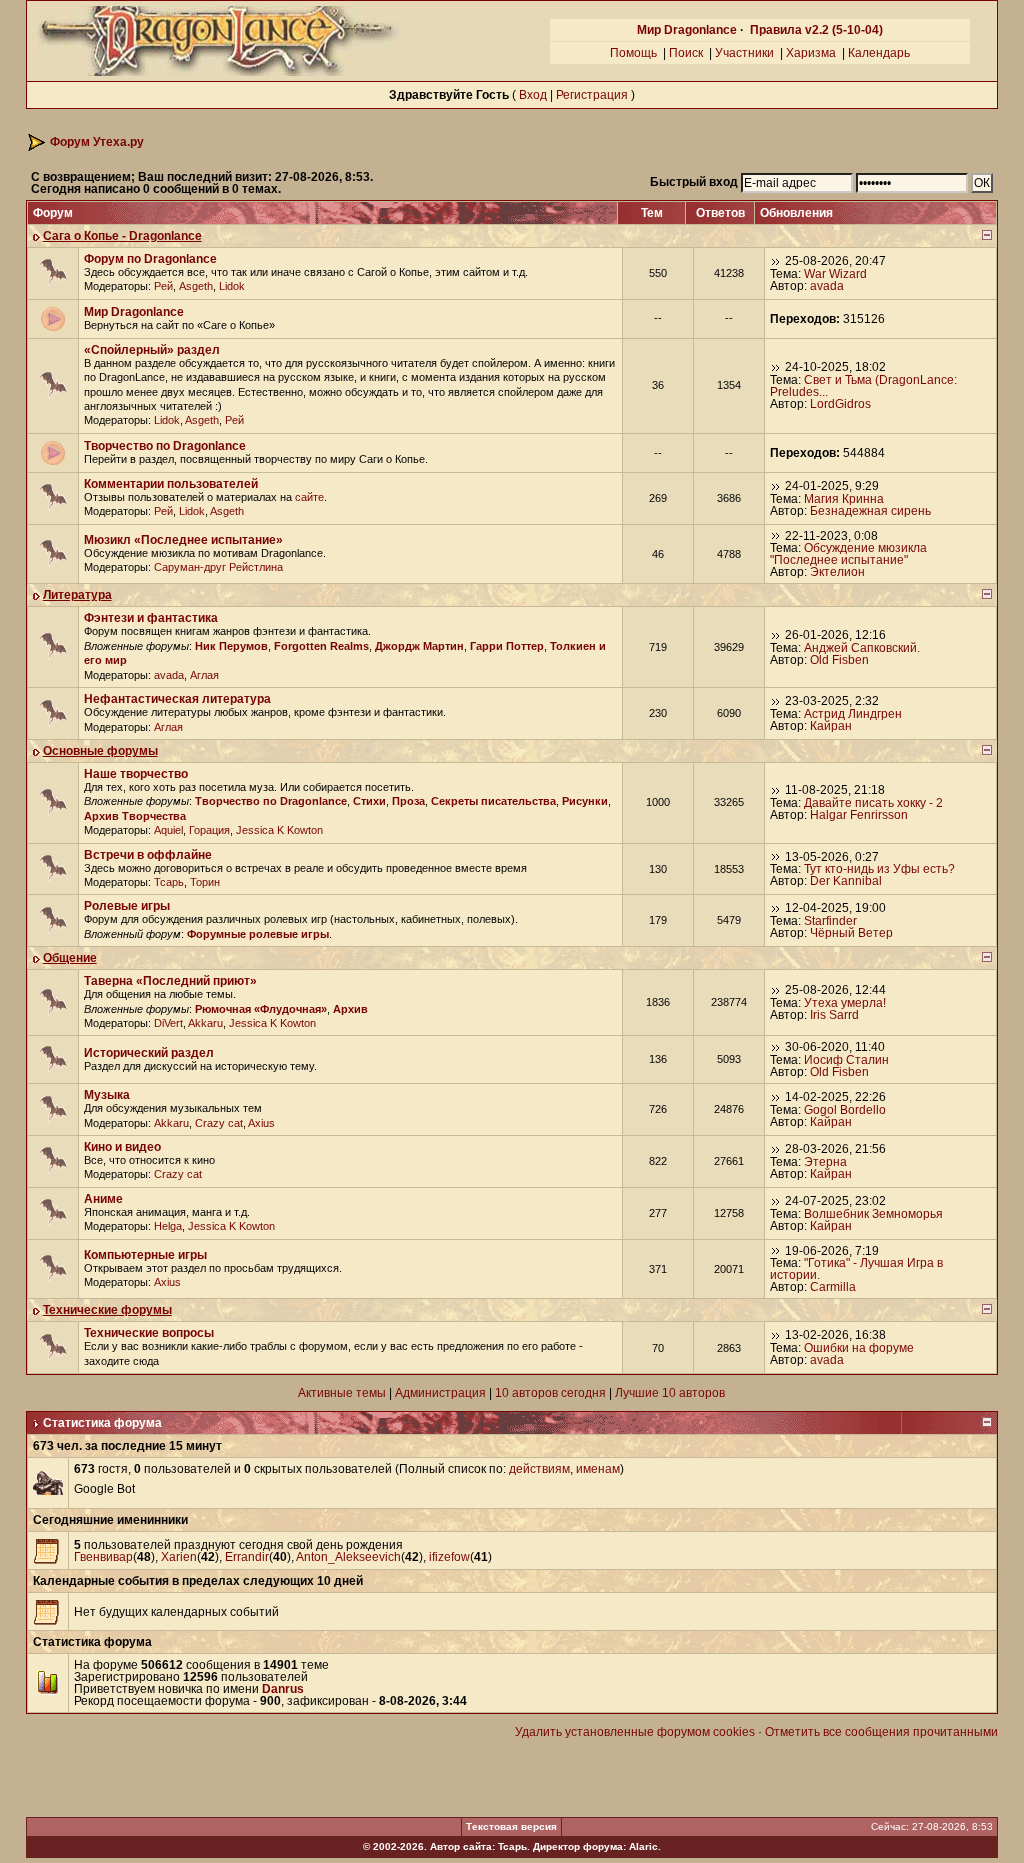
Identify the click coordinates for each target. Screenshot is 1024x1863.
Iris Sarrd (834, 1015)
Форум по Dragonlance (150, 259)
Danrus (283, 1689)
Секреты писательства (493, 801)
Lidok (232, 286)
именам (598, 1469)
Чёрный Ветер (851, 933)
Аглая (204, 675)
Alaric (643, 1846)
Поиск (686, 53)
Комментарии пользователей (171, 484)
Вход (533, 95)
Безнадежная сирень (870, 511)
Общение (70, 958)
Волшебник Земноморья (873, 1214)
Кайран (831, 726)
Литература (77, 595)
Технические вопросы (149, 1333)
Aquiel (168, 830)
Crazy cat (219, 1123)
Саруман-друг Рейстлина (218, 567)
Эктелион (837, 572)
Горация (209, 830)
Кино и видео (122, 1147)
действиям (539, 1469)
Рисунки (585, 801)
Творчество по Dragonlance (165, 446)
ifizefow (449, 1557)
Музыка (107, 1095)
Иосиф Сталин (846, 1060)
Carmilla (833, 1287)
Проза (408, 801)
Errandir (247, 1557)
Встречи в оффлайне (148, 855)
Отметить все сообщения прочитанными (881, 1732)
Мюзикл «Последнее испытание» (183, 540)
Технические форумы (107, 1310)
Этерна (825, 1162)
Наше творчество (136, 774)
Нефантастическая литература (177, 699)
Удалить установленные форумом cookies (635, 1732)
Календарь (879, 53)
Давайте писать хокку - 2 (873, 803)
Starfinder (830, 921)
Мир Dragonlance (687, 30)
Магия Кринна (844, 499)
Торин (205, 882)
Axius (261, 1123)
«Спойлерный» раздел (152, 350)
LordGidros (840, 404)
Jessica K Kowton (279, 830)
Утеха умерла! (845, 1003)
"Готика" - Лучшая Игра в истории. (856, 1269)
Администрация (440, 1393)
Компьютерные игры (145, 1255)
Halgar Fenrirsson (859, 815)
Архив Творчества (135, 816)
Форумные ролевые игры (258, 934)
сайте (309, 497)
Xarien (179, 1557)
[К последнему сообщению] (776, 261)
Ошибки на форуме (859, 1348)
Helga (168, 1226)
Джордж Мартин (419, 646)
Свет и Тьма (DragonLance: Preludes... (863, 386)
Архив (350, 1009)
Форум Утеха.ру (97, 142)
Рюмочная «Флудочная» (261, 1009)
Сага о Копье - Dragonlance (122, 236)
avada (827, 286)
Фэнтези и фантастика (151, 618)
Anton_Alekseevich (348, 1557)
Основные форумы (100, 751)
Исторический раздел (149, 1053)
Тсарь (169, 882)
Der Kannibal (846, 881)
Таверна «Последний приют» (170, 981)
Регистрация (592, 95)
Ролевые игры (127, 906)
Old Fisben (839, 660)
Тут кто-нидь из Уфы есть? (879, 869)
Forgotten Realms (321, 646)
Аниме (103, 1199)
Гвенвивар (103, 1557)
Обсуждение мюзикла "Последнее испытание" (848, 554)
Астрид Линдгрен (853, 714)
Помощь (633, 53)
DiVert (168, 1023)
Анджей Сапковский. (862, 648)
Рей (163, 286)
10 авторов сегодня (550, 1393)
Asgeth (196, 286)
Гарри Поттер (507, 646)
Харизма (811, 53)
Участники (744, 53)
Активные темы (342, 1393)
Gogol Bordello (845, 1110)
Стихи (369, 801)
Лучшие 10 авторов (670, 1393)
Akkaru (205, 1023)
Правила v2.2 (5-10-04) (816, 30)
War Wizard (835, 274)
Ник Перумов (231, 646)
